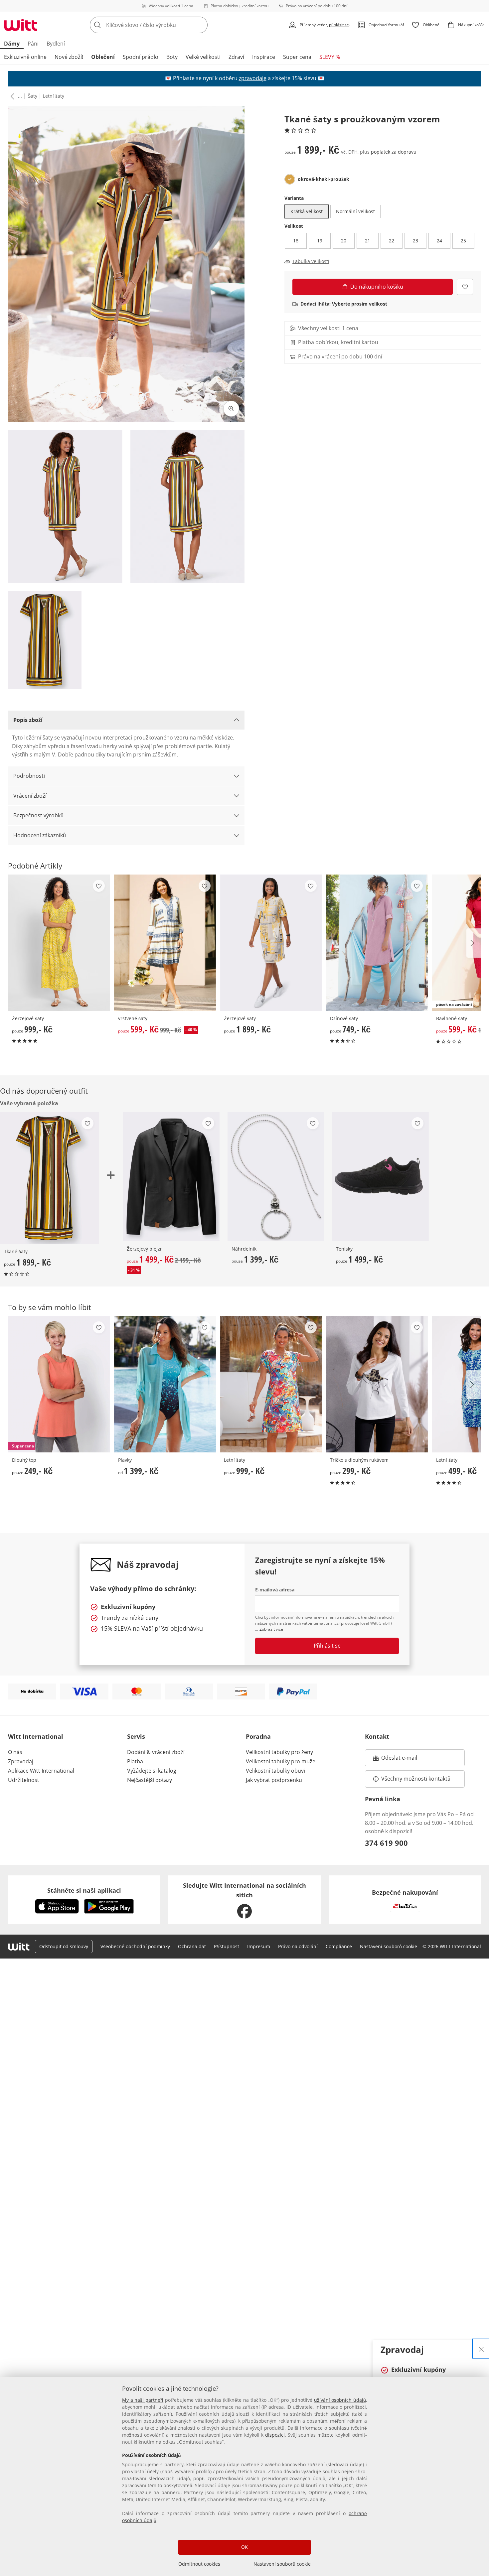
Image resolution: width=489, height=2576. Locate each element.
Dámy (12, 44)
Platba (135, 1761)
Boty (172, 57)
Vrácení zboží (30, 796)
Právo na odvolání (298, 1946)
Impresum (259, 1946)
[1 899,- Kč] (271, 943)
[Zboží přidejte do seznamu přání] (465, 287)
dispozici (275, 2435)
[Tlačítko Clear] (201, 25)
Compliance (339, 1946)
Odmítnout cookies (199, 2564)
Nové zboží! (69, 57)
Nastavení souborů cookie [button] (389, 1946)
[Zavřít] (481, 2349)
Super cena (297, 57)
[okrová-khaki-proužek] (290, 179)
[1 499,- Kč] (380, 1177)
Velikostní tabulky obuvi (275, 1771)
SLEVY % (330, 57)
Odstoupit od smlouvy (64, 1946)
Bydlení (56, 44)
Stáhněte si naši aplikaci (84, 1890)
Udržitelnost (24, 1780)
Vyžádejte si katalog (152, 1771)
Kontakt (377, 1736)
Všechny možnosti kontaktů (416, 1779)
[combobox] (163, 25)
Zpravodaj (21, 1761)
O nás (15, 1752)
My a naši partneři (143, 2400)
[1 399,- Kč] (276, 1177)
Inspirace (264, 57)
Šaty (32, 96)
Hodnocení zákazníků (40, 835)
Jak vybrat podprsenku (274, 1780)
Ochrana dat (192, 1946)
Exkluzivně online (25, 57)
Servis (136, 1736)
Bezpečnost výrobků (38, 815)
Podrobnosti (29, 776)
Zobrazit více (271, 1629)
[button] (11, 96)
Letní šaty (54, 96)
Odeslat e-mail (407, 1760)
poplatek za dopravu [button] (394, 152)
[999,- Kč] (59, 943)
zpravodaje (253, 78)
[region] (244, 2476)
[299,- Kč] (377, 1384)
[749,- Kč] (377, 943)
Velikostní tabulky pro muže (281, 1761)
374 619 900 (386, 1843)
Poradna (258, 1736)
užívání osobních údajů (340, 2400)
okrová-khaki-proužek (324, 179)
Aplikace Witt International (41, 1771)
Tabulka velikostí (311, 261)
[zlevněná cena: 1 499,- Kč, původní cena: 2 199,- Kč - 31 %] (171, 1177)
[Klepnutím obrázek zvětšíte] (231, 409)
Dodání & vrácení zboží (156, 1752)
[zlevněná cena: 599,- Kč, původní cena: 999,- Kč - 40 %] (165, 943)
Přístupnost (227, 1946)
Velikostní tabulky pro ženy (279, 1752)
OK (244, 2547)
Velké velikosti (203, 57)
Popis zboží (28, 720)
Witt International (36, 1736)
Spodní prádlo (141, 57)
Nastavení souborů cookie (282, 2564)
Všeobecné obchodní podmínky (135, 1946)
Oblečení (103, 57)
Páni (33, 44)
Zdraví (236, 57)
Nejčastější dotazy (150, 1780)
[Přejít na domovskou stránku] (21, 25)
